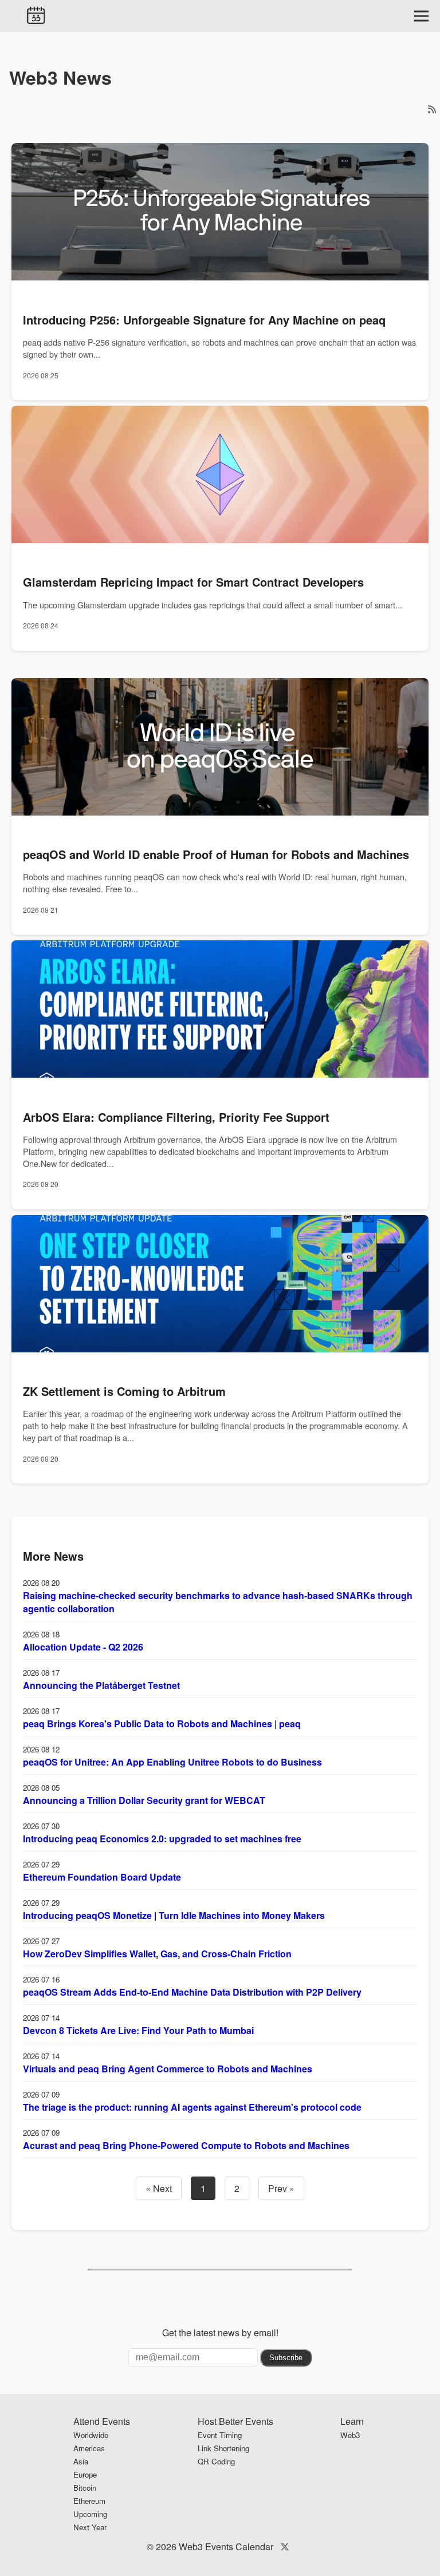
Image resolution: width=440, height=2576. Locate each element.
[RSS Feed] (432, 109)
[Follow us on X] (285, 2547)
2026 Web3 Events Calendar (215, 2547)
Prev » (281, 2188)
